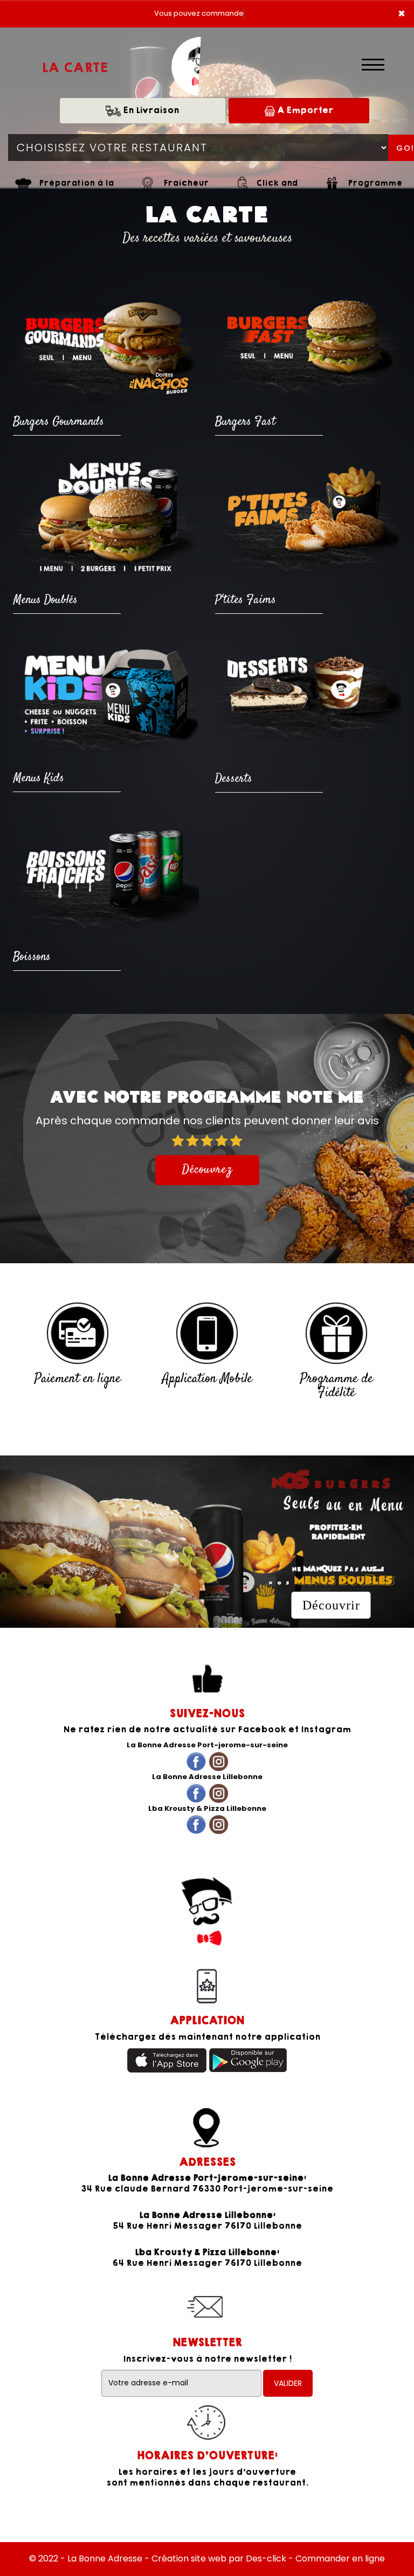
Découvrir (331, 1605)
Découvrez (207, 1170)
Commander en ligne (340, 2558)
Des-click (266, 2558)
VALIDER (288, 2383)
